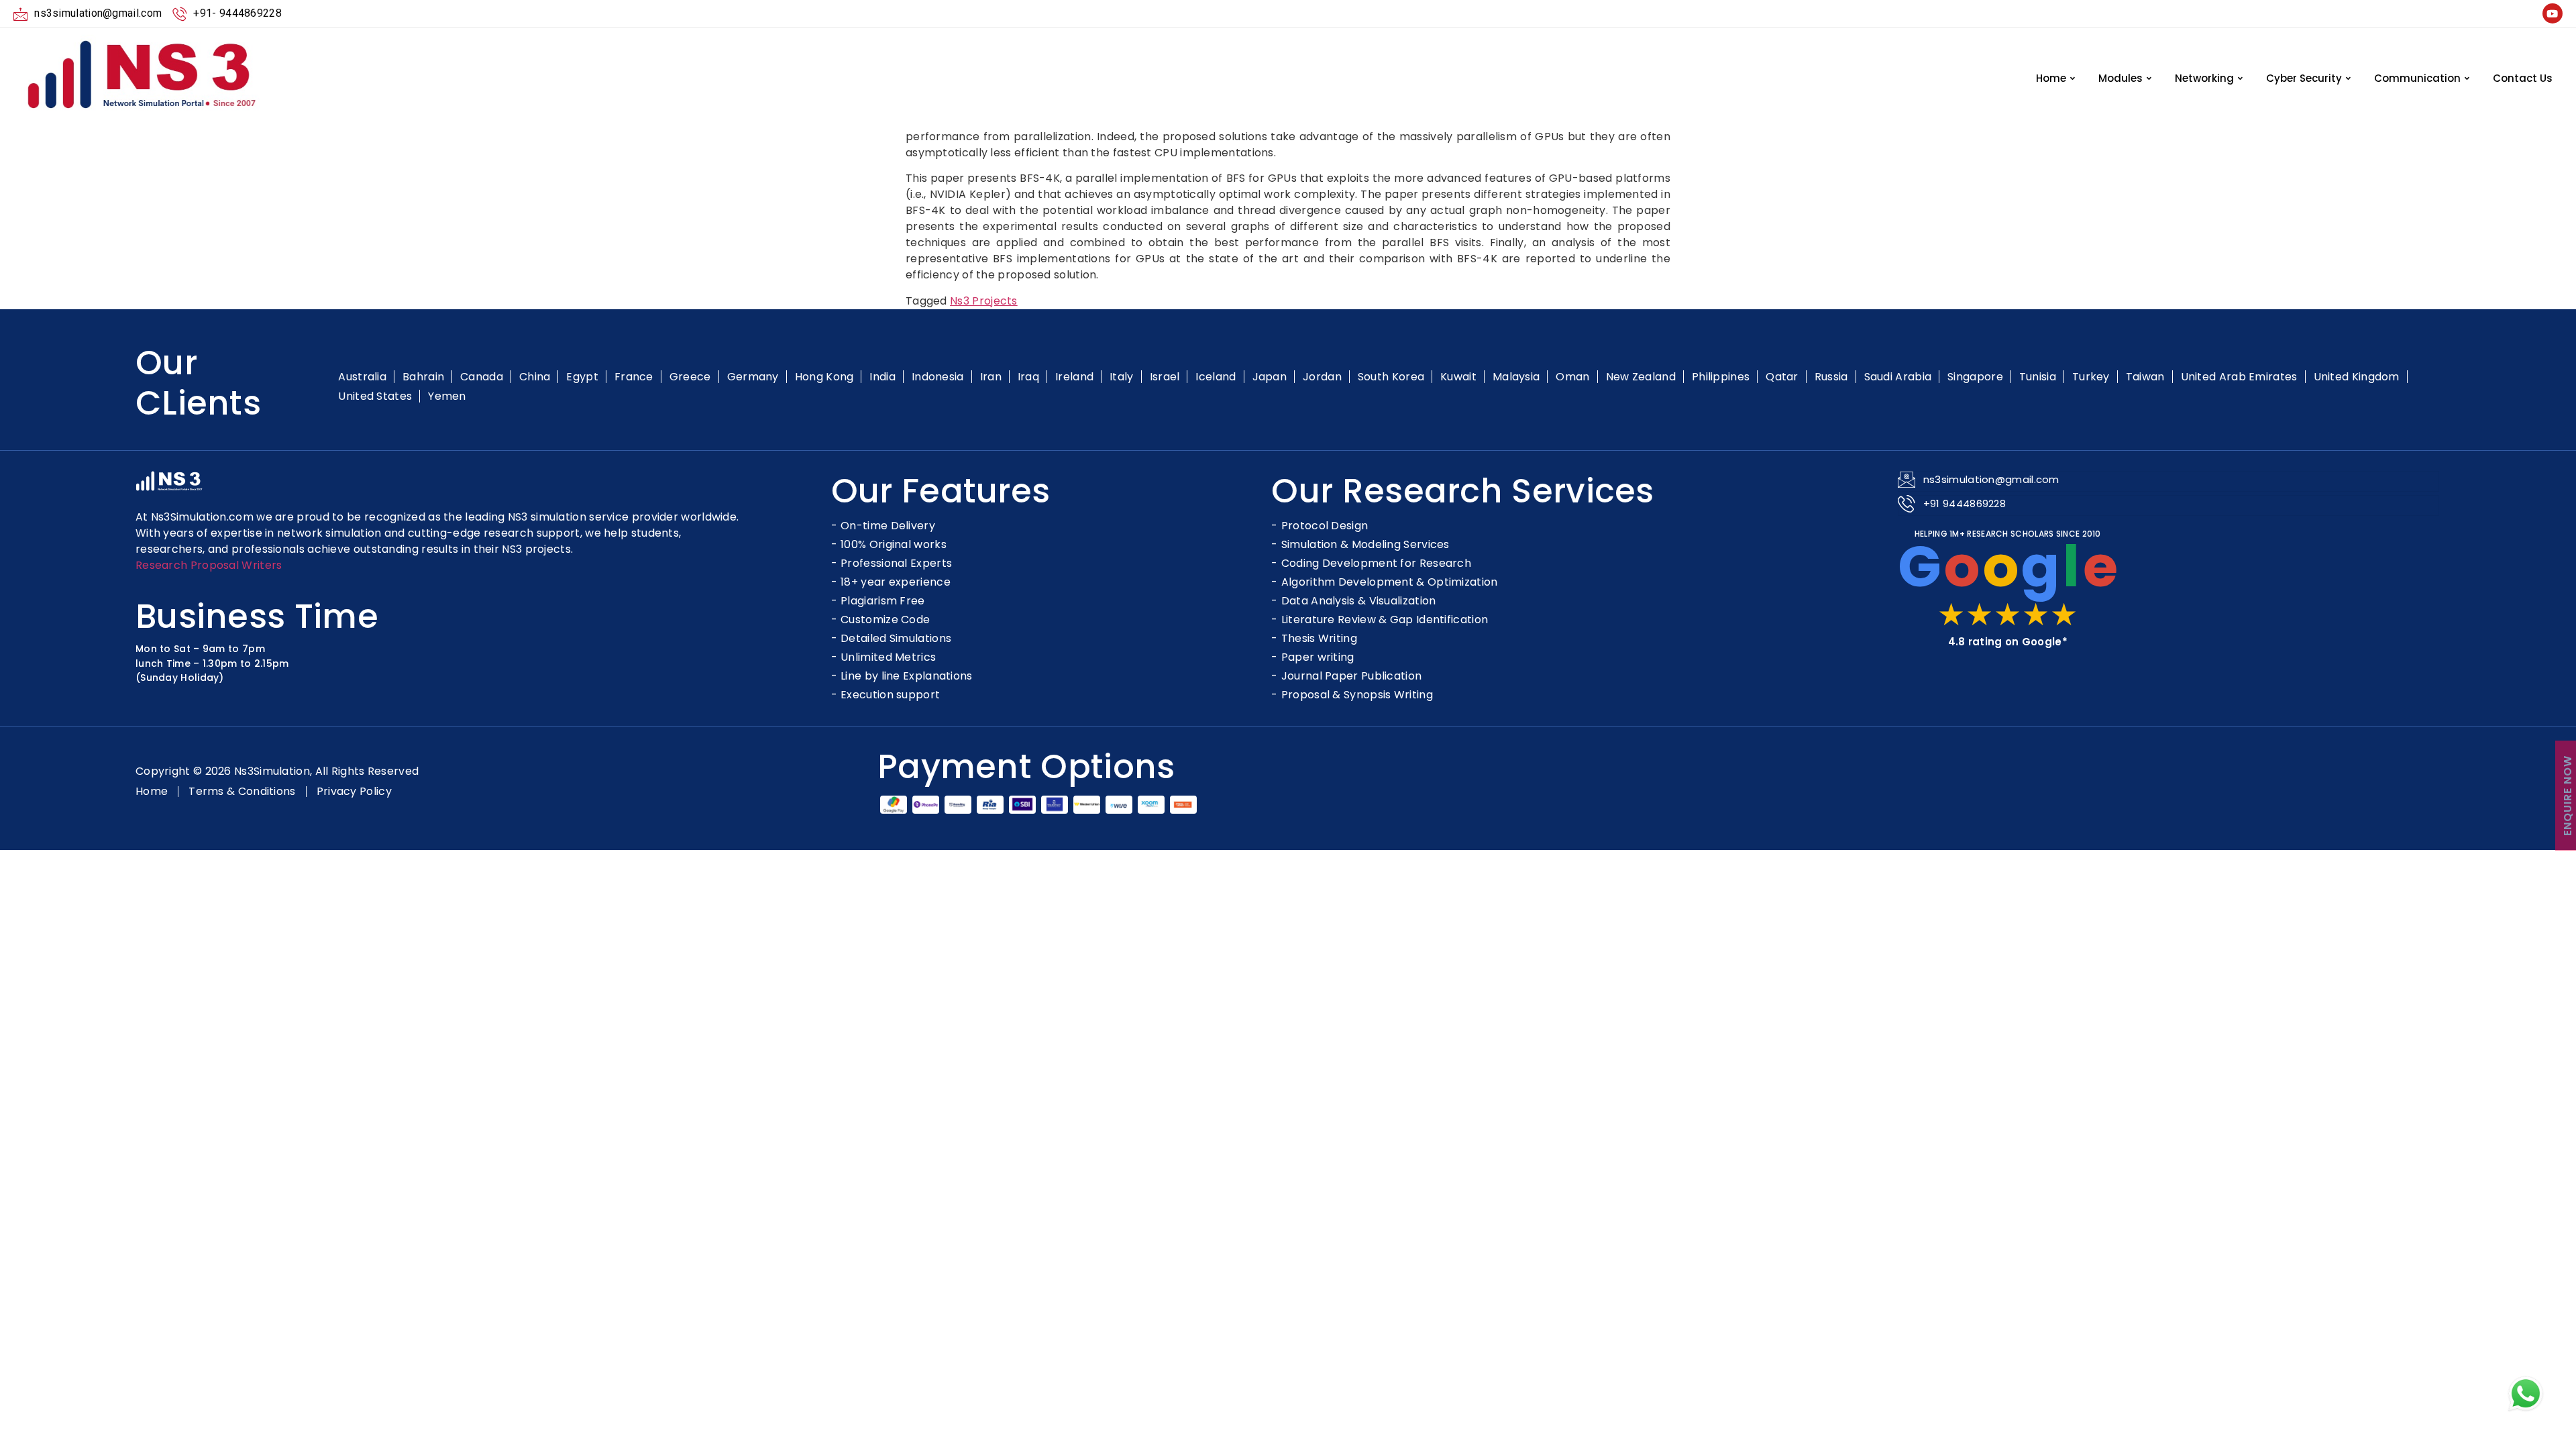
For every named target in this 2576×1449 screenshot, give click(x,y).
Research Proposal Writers (209, 565)
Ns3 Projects (984, 301)
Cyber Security (2304, 78)
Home (2051, 78)
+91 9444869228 (1965, 503)
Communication (2417, 78)
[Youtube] (2553, 13)
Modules (2121, 78)
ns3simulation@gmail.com (1991, 479)
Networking (2204, 78)
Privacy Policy (354, 792)
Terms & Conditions (242, 792)
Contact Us (2523, 78)
